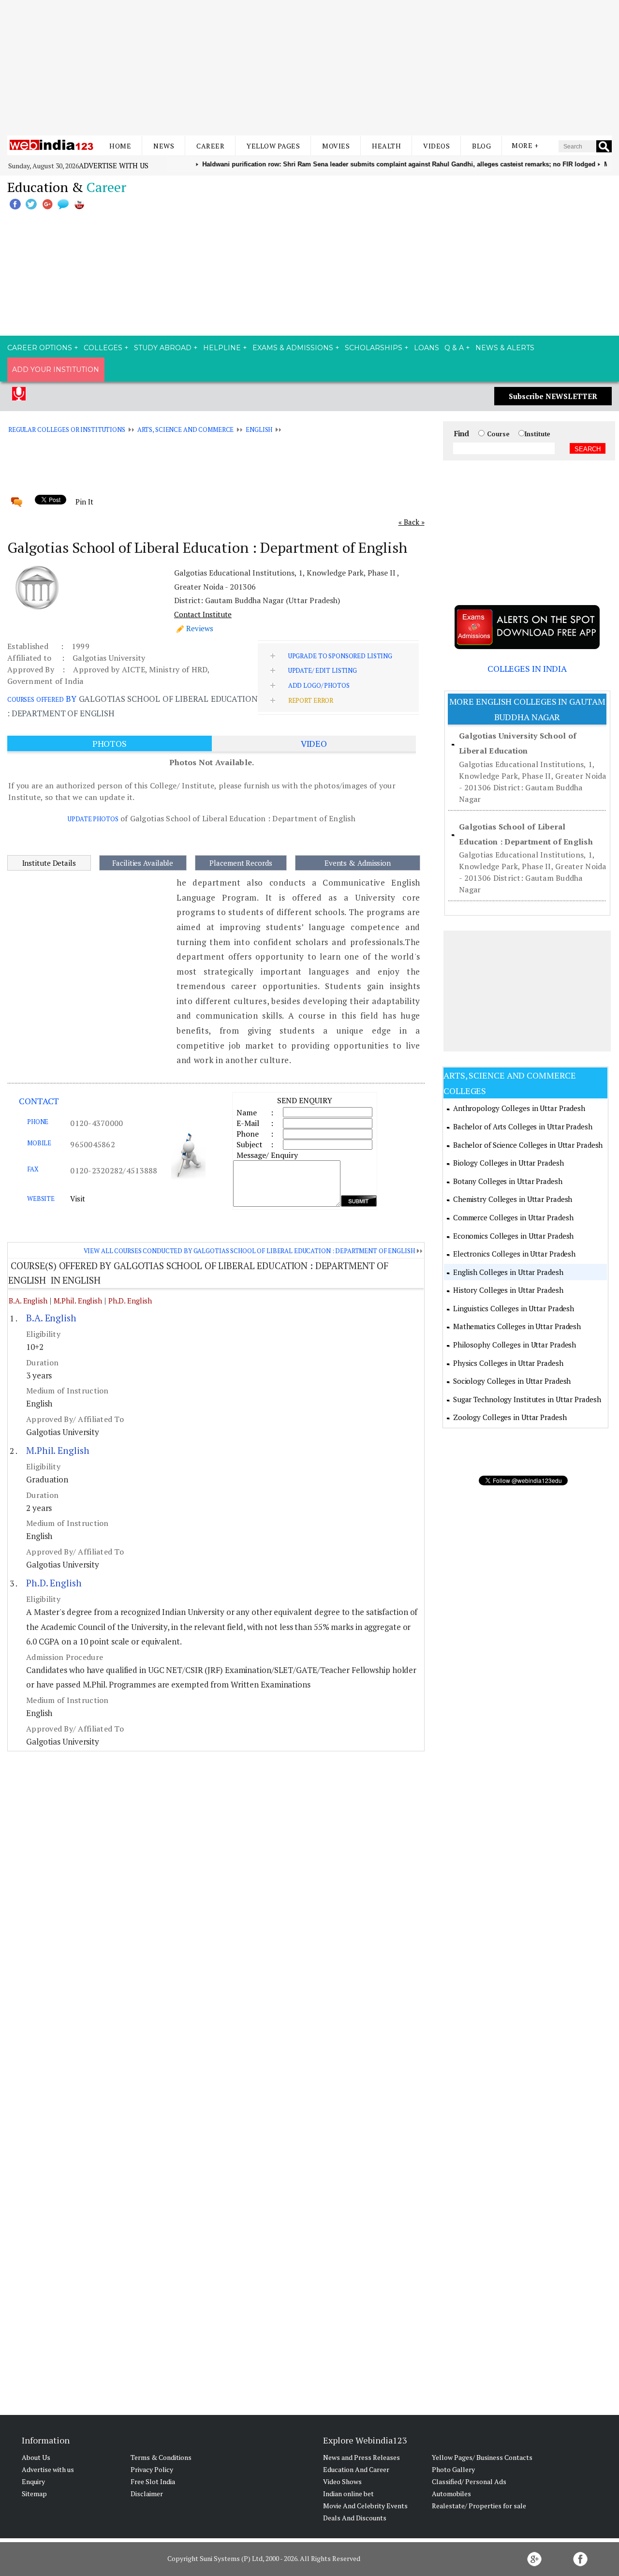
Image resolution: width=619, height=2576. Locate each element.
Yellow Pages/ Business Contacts (482, 2457)
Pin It (84, 502)
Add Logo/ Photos (319, 685)
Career (210, 146)
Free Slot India (153, 2481)
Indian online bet (348, 2494)
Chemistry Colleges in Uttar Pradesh (513, 1199)
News (164, 146)
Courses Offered (36, 699)
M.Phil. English (78, 1301)
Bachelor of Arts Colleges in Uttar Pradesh (523, 1126)
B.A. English (28, 1301)
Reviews (200, 628)
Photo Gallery (453, 2469)
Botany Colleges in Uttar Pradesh (508, 1181)
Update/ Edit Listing (323, 670)
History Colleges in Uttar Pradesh (508, 1290)
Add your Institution (56, 370)
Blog (481, 146)
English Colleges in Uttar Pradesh (508, 1272)
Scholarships (374, 348)
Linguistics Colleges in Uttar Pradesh (514, 1308)
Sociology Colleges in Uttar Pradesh (512, 1381)
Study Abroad (163, 348)
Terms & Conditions (161, 2457)
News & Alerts (505, 348)
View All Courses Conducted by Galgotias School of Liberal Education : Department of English (249, 1251)
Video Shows (342, 2481)
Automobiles (451, 2494)
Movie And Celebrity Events (365, 2506)
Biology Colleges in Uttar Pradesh (508, 1163)
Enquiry (33, 2481)
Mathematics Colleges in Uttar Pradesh (517, 1326)
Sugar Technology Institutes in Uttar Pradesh (527, 1399)
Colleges (103, 348)
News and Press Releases (361, 2457)
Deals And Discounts (355, 2518)
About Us (36, 2457)
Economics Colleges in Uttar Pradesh (514, 1236)
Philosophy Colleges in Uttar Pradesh (515, 1345)
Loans (427, 348)
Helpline (222, 348)
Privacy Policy (152, 2469)
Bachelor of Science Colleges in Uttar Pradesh (528, 1145)
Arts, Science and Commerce (186, 429)
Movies (336, 146)
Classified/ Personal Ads (469, 2481)
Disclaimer (147, 2494)
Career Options (40, 348)
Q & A (454, 348)
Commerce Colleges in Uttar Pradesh (513, 1217)
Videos (436, 146)
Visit (78, 1199)
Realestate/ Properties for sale (479, 2506)
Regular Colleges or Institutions (67, 429)
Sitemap (34, 2494)
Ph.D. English (130, 1301)
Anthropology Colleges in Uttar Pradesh (519, 1108)
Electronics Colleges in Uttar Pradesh (514, 1254)
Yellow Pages (273, 146)
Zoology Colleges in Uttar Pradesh (510, 1417)
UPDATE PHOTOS (93, 819)
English (259, 429)
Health (386, 146)
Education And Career (356, 2469)
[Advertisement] (309, 68)
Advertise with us (114, 165)
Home (120, 146)
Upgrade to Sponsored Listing (340, 656)
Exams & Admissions (293, 348)
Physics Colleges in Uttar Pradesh (508, 1363)
